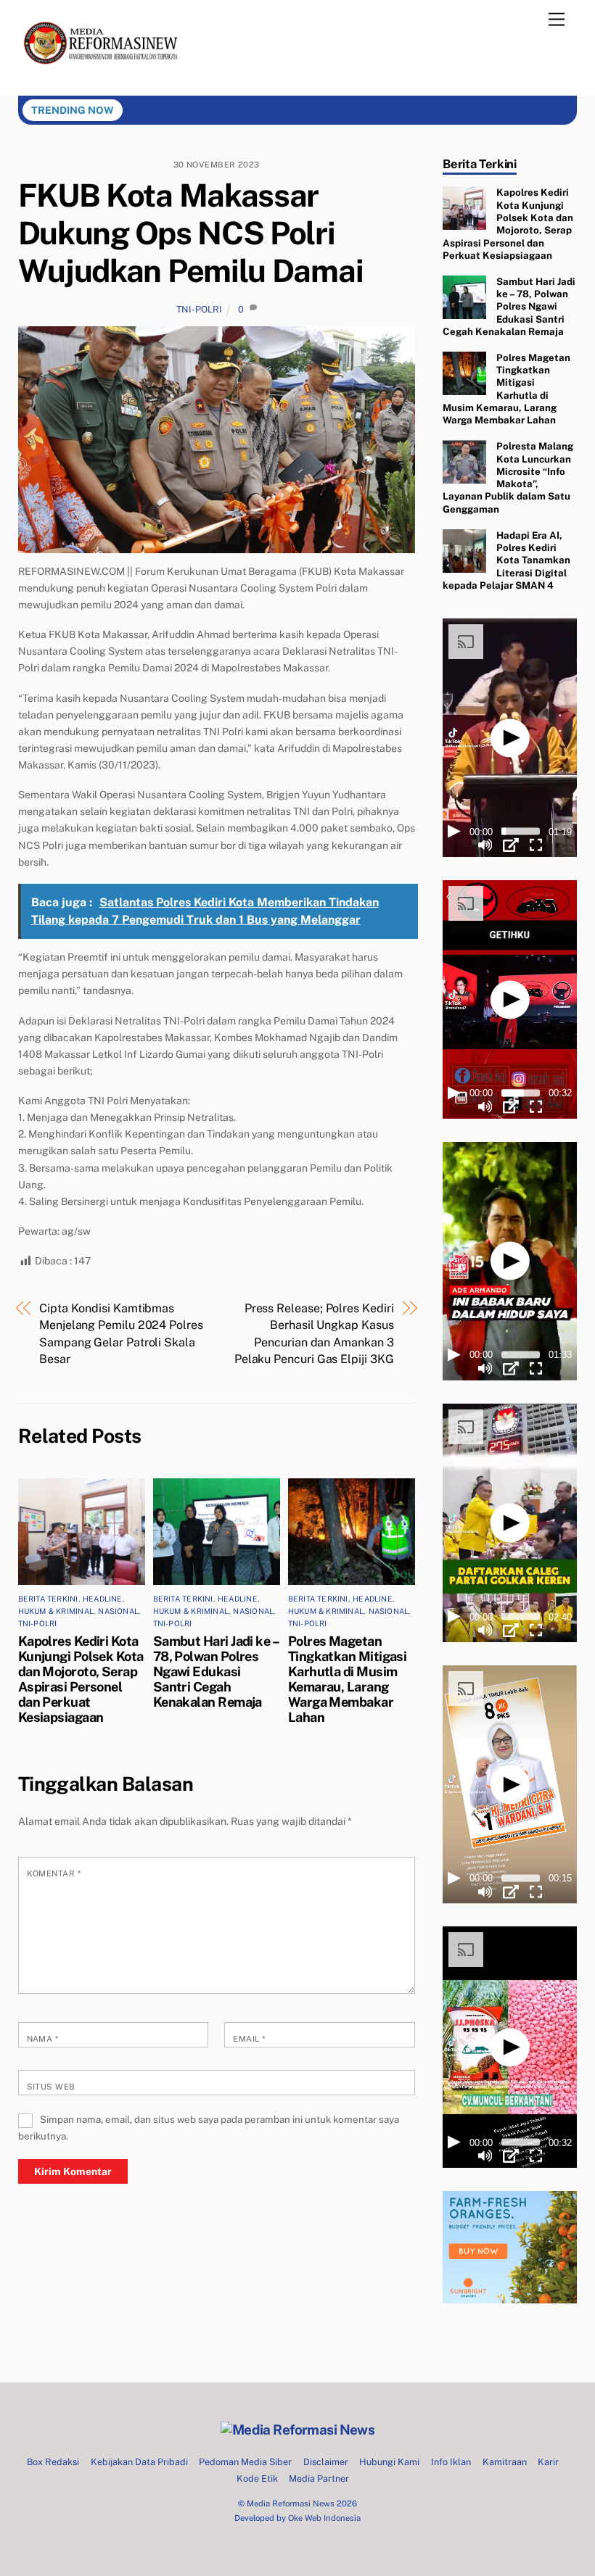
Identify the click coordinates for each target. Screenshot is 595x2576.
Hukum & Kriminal (56, 1611)
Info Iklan (451, 2462)
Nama (43, 2039)
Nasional (118, 1611)
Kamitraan (505, 2462)
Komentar (54, 1873)
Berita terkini (48, 1599)
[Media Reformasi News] (104, 77)
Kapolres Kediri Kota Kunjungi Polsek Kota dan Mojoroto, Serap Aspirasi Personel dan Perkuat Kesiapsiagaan (81, 1679)
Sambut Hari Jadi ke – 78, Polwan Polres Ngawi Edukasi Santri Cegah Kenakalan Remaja (216, 1672)
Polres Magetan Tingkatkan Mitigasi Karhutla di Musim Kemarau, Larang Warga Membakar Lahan (348, 1679)
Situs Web (51, 2087)
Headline (103, 1599)
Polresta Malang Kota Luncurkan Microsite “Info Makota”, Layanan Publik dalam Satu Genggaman (508, 477)
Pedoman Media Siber (245, 2462)
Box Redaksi (53, 2462)
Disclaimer (326, 2462)
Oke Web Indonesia (324, 2518)
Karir (548, 2462)
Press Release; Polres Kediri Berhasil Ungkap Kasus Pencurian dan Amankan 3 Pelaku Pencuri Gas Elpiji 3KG (314, 1333)
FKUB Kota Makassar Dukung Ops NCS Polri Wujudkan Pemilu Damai (191, 233)
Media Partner (319, 2478)
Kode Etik (257, 2478)
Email (249, 2039)
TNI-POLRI (199, 309)
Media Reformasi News (291, 2503)
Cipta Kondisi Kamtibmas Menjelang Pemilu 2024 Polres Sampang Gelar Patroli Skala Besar (121, 1333)
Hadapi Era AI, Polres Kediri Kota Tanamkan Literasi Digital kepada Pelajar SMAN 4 (506, 560)
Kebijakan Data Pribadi (139, 2462)
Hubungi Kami (389, 2462)
